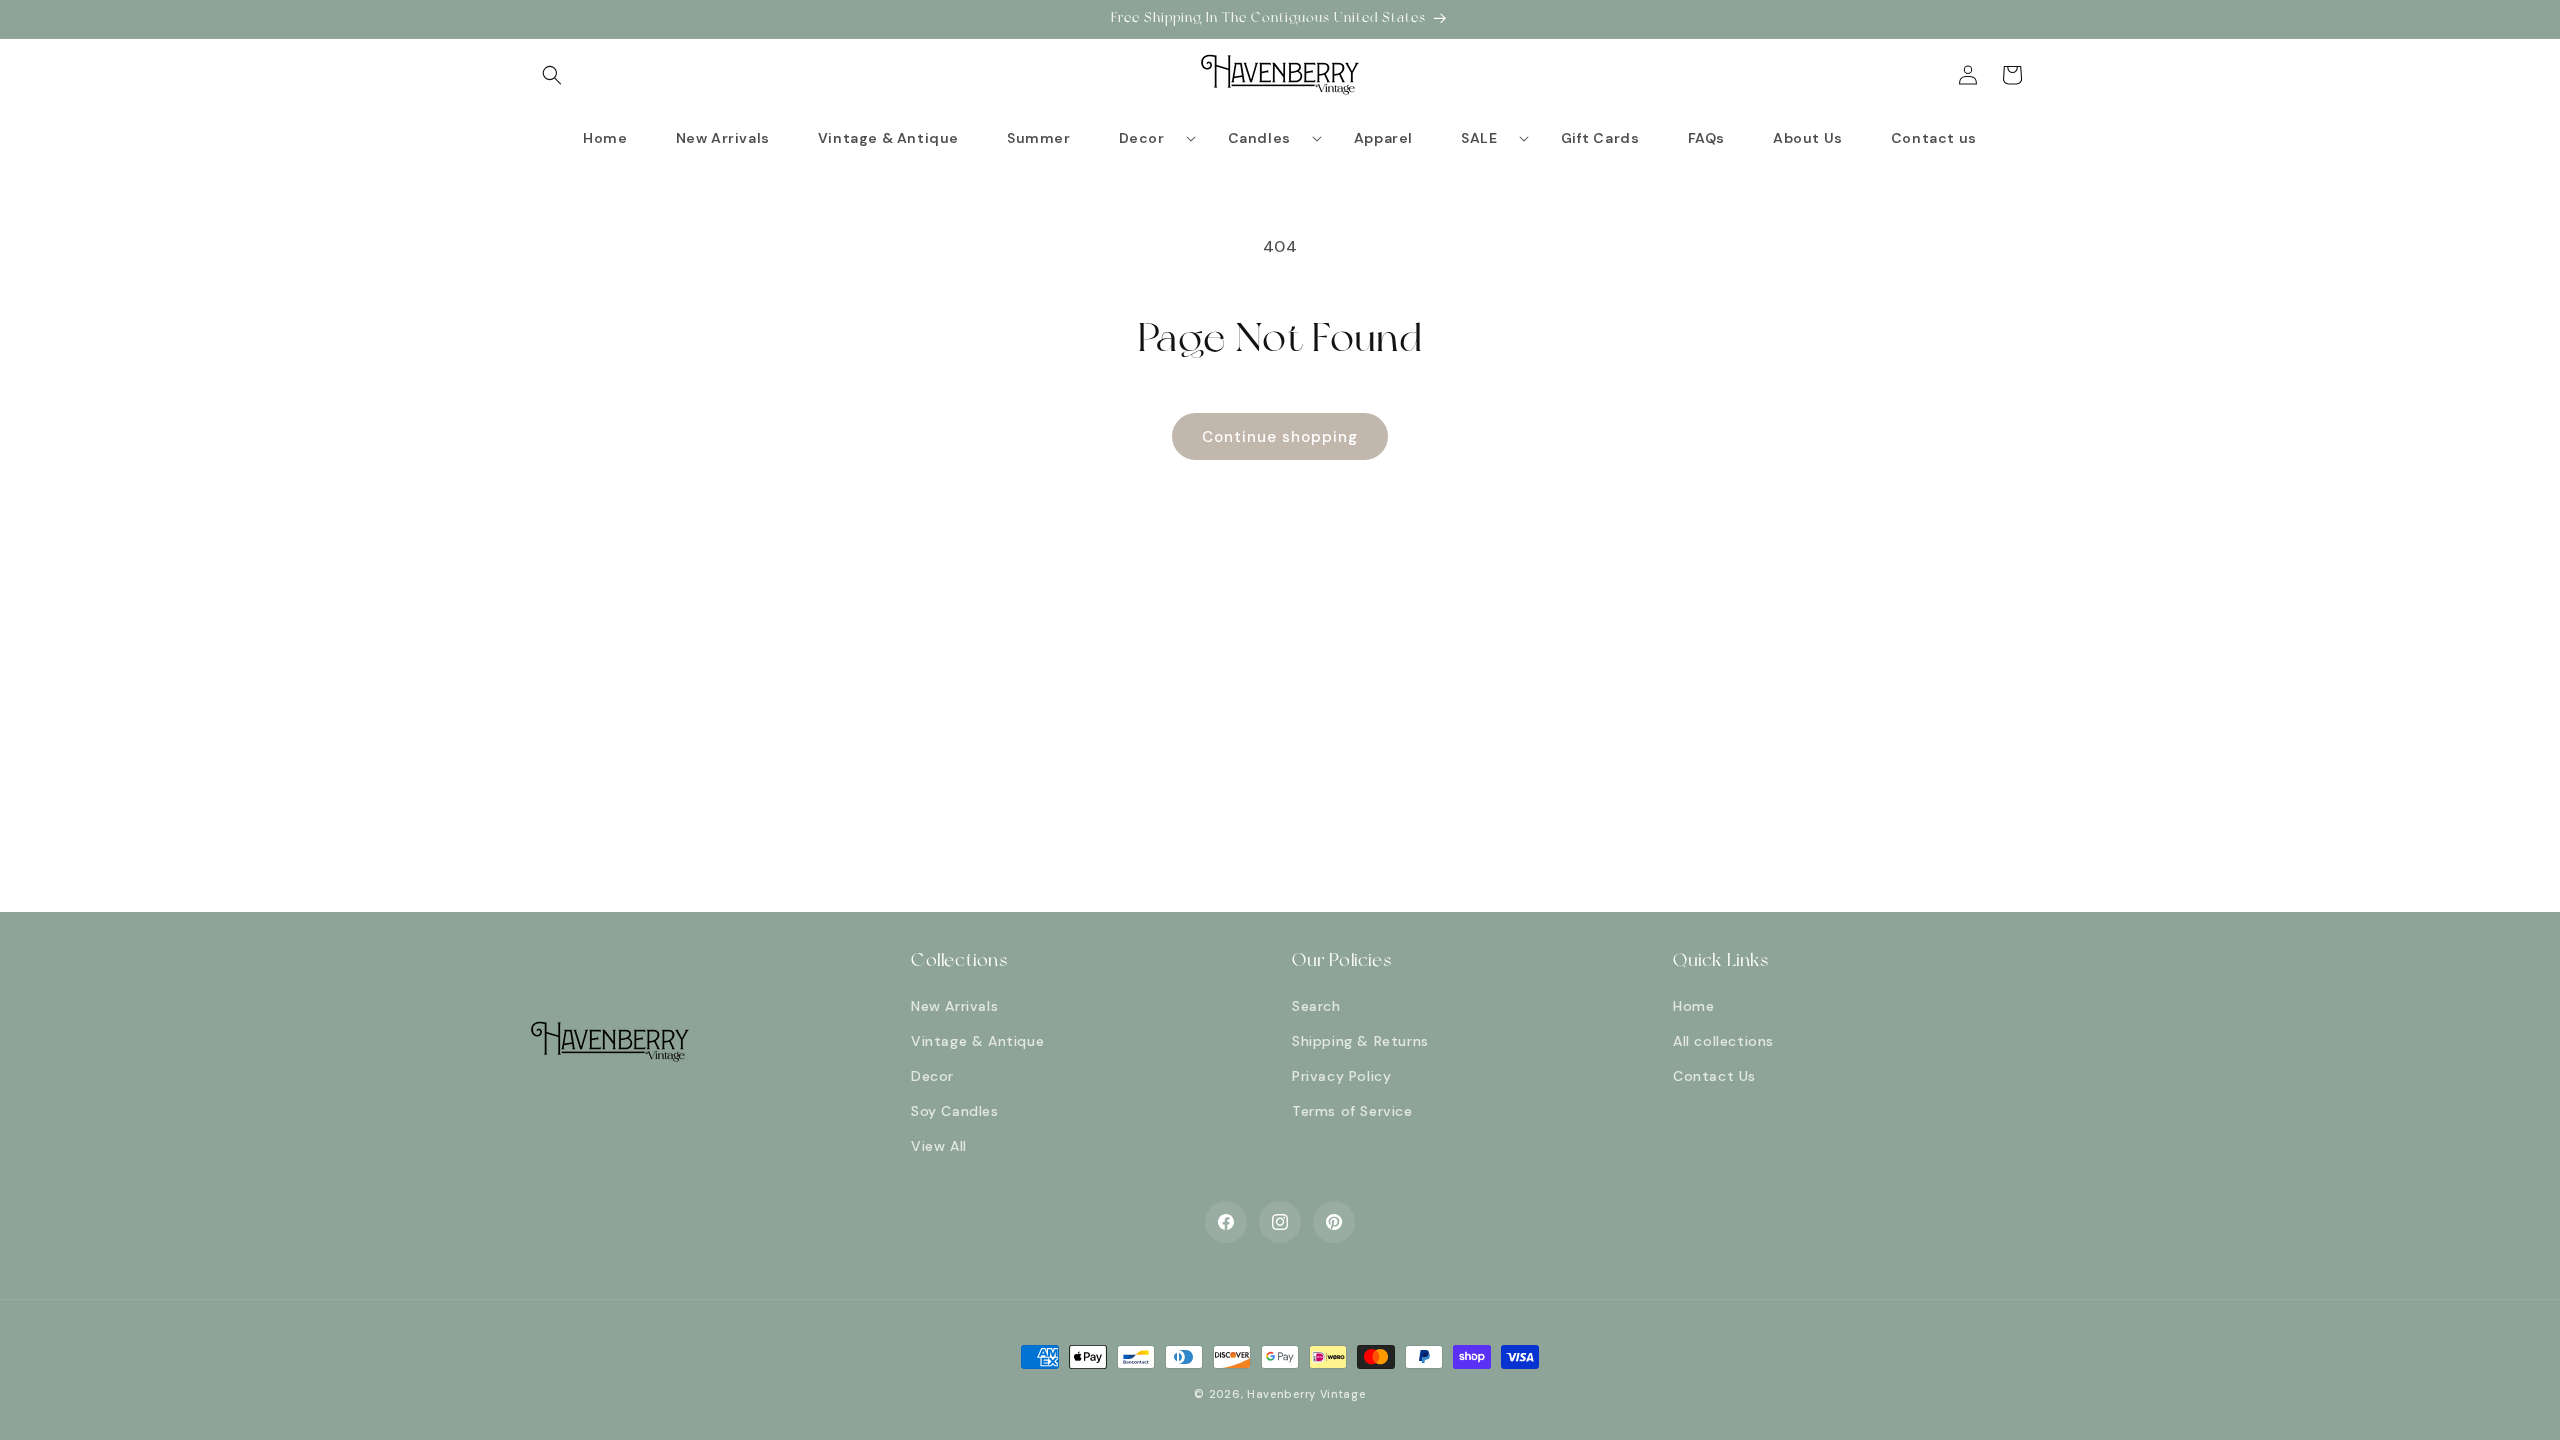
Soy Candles (955, 1111)
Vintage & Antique (977, 1041)
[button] (552, 75)
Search (1316, 1006)
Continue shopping (1280, 437)
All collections (1723, 1041)
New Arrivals (954, 1006)
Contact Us (1714, 1076)
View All (939, 1146)
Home (1693, 1006)
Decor (932, 1076)
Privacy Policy (1341, 1076)
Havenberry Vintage (1306, 1394)
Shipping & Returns (1360, 1041)
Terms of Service (1352, 1111)
